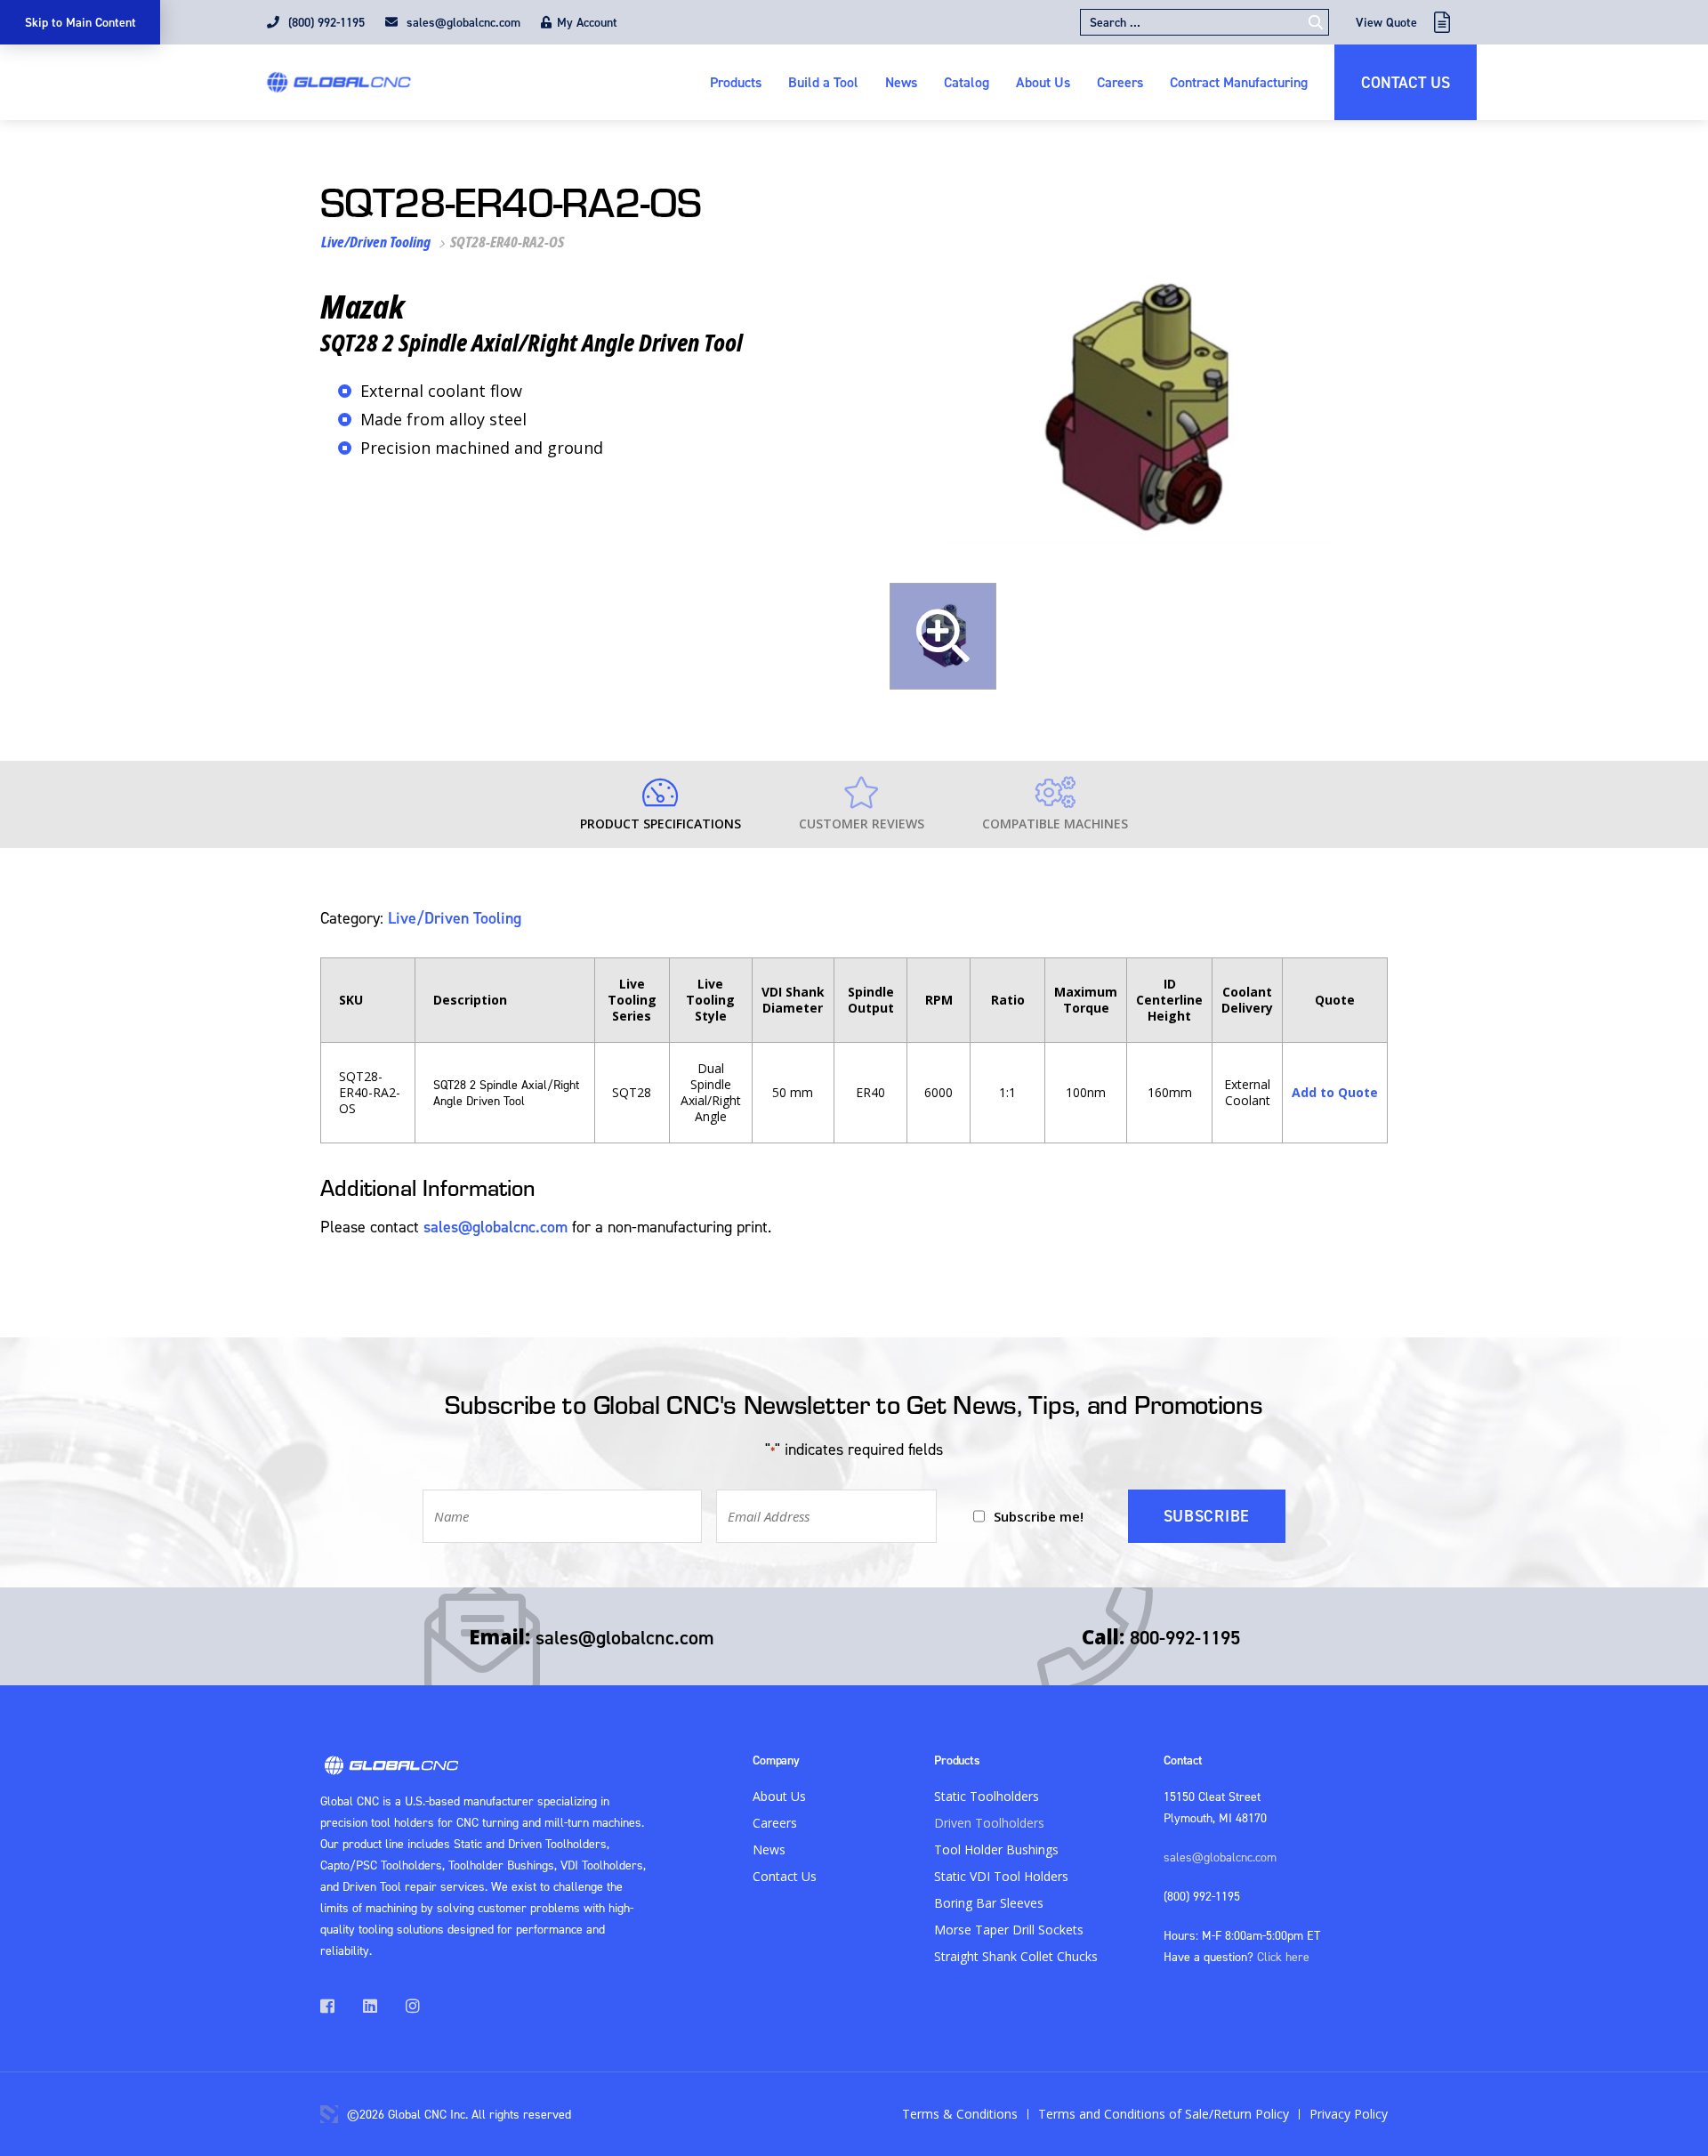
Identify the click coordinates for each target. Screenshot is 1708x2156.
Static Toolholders (987, 1796)
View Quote (1386, 22)
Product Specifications (661, 824)
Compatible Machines (1055, 824)
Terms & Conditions (960, 2114)
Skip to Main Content (81, 22)
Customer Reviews (862, 824)
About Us (1043, 82)
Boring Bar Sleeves (989, 1903)
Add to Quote (1335, 1092)
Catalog (967, 82)
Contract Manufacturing (1239, 82)
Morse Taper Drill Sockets (1009, 1930)
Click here (1283, 1956)
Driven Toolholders (989, 1823)
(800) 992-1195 (325, 22)
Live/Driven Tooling (376, 242)
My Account (587, 22)
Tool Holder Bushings (996, 1849)
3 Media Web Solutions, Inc (329, 2114)
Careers (1120, 82)
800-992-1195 (1185, 1637)
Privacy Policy (1349, 2114)
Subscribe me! (1039, 1516)
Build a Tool (823, 82)
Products (736, 82)
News (901, 82)
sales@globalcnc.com (462, 22)
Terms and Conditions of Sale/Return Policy (1164, 2114)
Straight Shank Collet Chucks (1016, 1956)
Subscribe (1207, 1516)
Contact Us (1406, 82)
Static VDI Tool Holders (1001, 1876)
